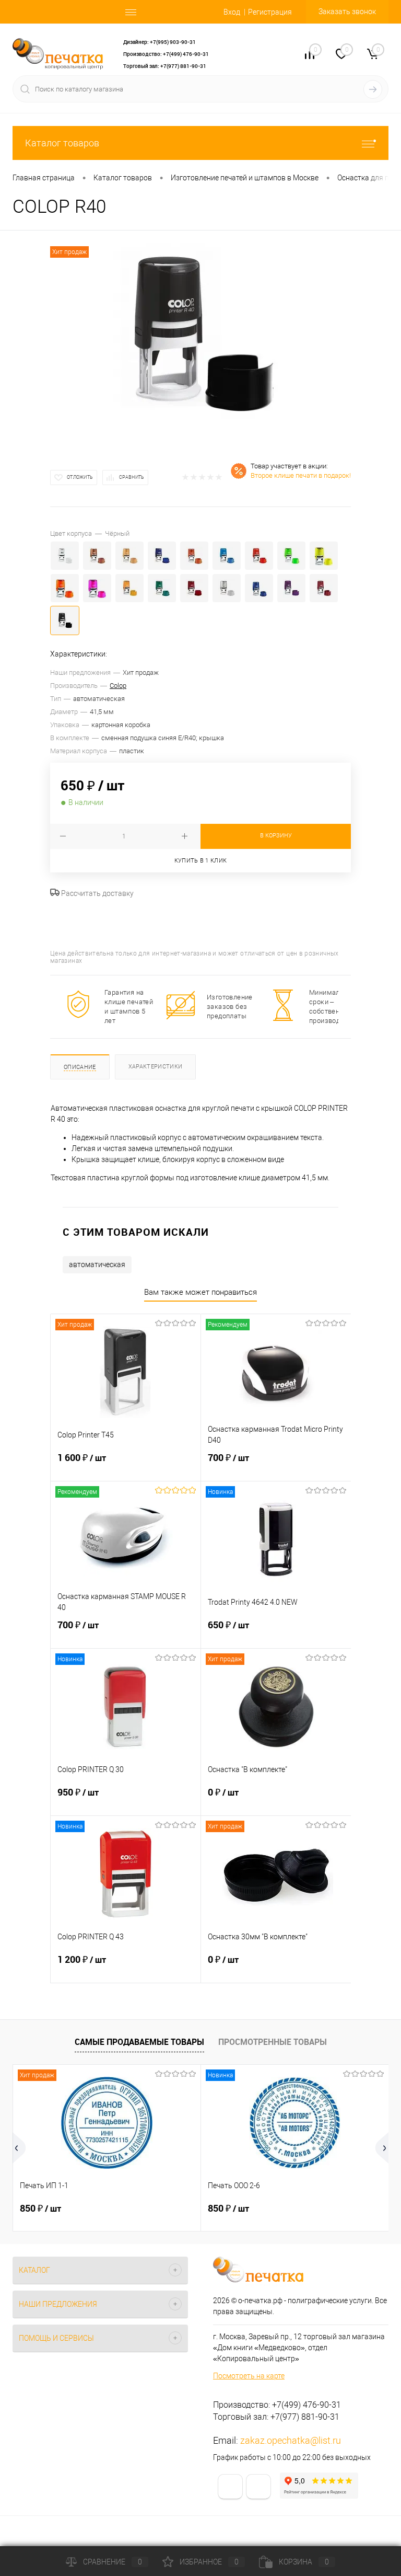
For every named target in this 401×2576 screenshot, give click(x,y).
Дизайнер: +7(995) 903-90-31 (160, 42)
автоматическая (97, 1264)
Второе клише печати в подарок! (301, 475)
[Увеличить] (200, 340)
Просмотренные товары (273, 2042)
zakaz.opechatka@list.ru (291, 2440)
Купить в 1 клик (201, 861)
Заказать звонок (347, 11)
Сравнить (132, 477)
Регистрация (270, 12)
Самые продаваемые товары (139, 2042)
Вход (232, 12)
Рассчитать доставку (97, 893)
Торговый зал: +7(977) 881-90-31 (165, 66)
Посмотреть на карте (249, 2376)
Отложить (80, 477)
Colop (118, 686)
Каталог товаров (62, 143)
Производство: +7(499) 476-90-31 (166, 54)
